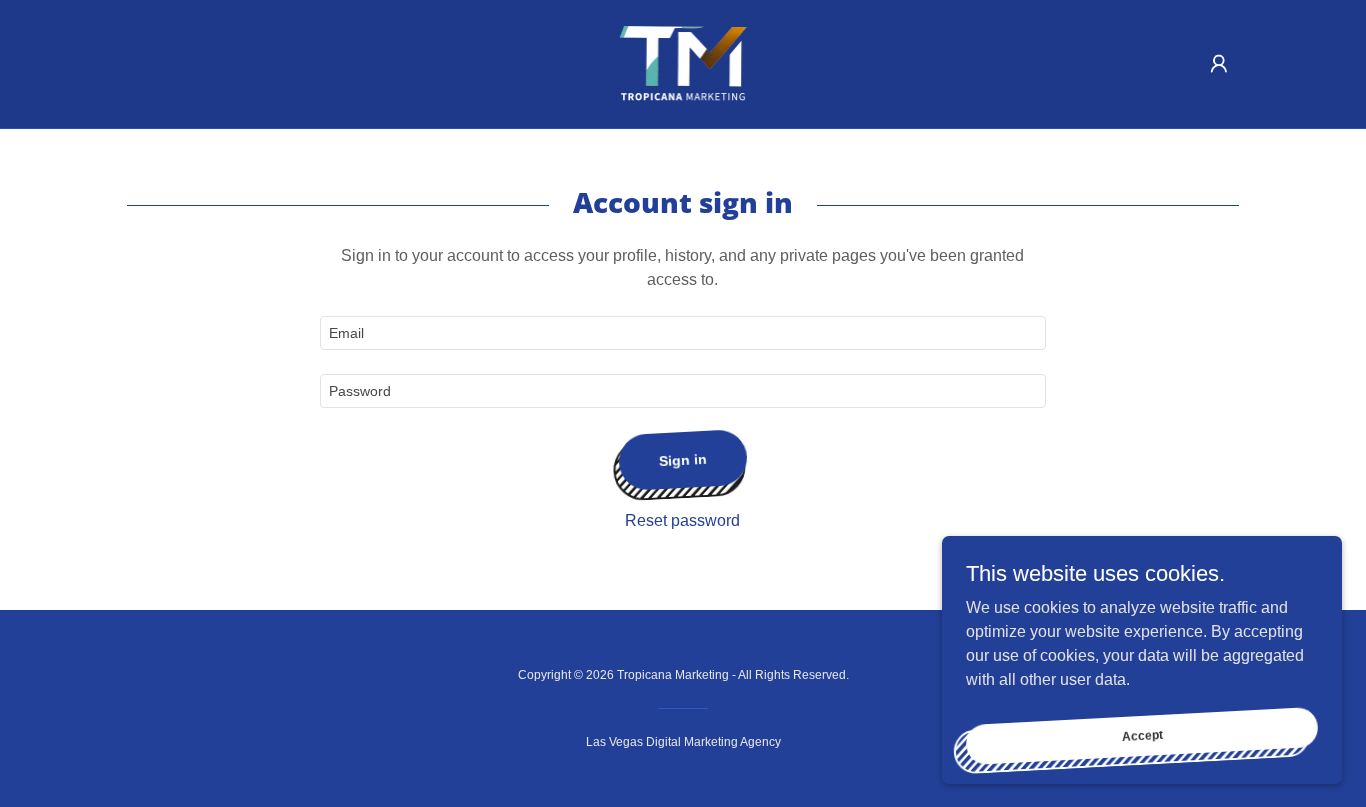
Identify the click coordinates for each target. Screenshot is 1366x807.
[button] (1219, 64)
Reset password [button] (682, 520)
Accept (1142, 735)
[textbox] (682, 333)
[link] (683, 62)
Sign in (683, 460)
